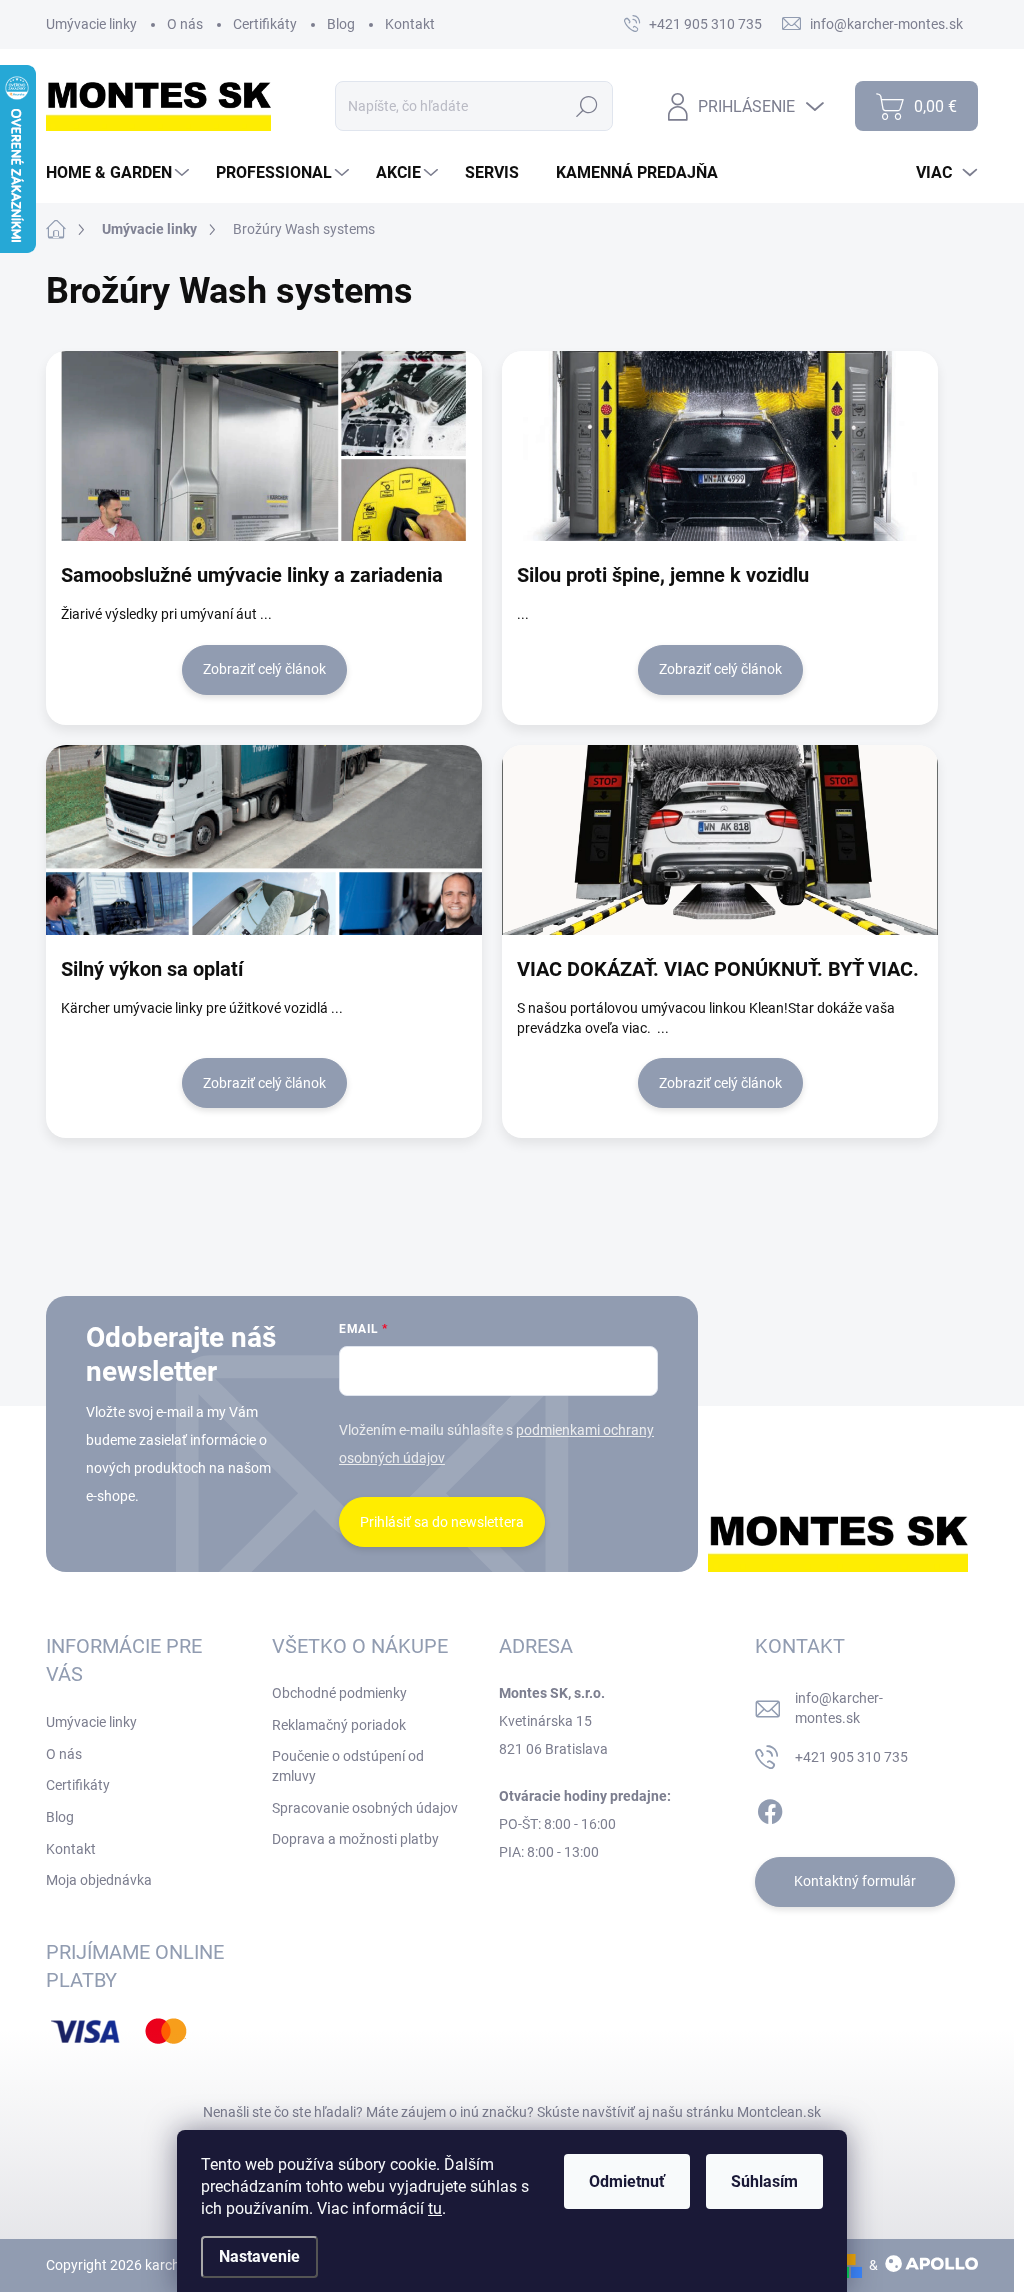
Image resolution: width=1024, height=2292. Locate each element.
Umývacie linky (91, 24)
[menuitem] (120, 173)
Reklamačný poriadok (339, 1725)
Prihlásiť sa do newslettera (442, 1522)
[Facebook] (770, 1808)
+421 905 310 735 (851, 1757)
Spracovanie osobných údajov (365, 1808)
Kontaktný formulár (855, 1881)
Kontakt (410, 24)
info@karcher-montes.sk (839, 1708)
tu (435, 2208)
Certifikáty (265, 24)
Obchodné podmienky (339, 1693)
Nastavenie (259, 2256)
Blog (341, 24)
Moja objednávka (99, 1880)
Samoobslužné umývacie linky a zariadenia (252, 575)
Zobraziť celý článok (264, 669)
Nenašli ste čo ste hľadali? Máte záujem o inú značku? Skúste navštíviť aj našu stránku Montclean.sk (512, 2112)
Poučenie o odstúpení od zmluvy (348, 1766)
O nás (185, 24)
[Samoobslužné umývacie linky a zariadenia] (264, 446)
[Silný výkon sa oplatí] (264, 840)
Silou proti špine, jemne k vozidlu (663, 575)
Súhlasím (764, 2181)
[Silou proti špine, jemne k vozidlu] (720, 446)
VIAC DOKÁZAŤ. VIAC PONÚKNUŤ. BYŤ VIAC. (718, 969)
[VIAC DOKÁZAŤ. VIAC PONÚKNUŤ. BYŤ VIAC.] (720, 840)
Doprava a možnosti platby (355, 1839)
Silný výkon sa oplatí (152, 969)
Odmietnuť (627, 2181)
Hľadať (587, 106)
